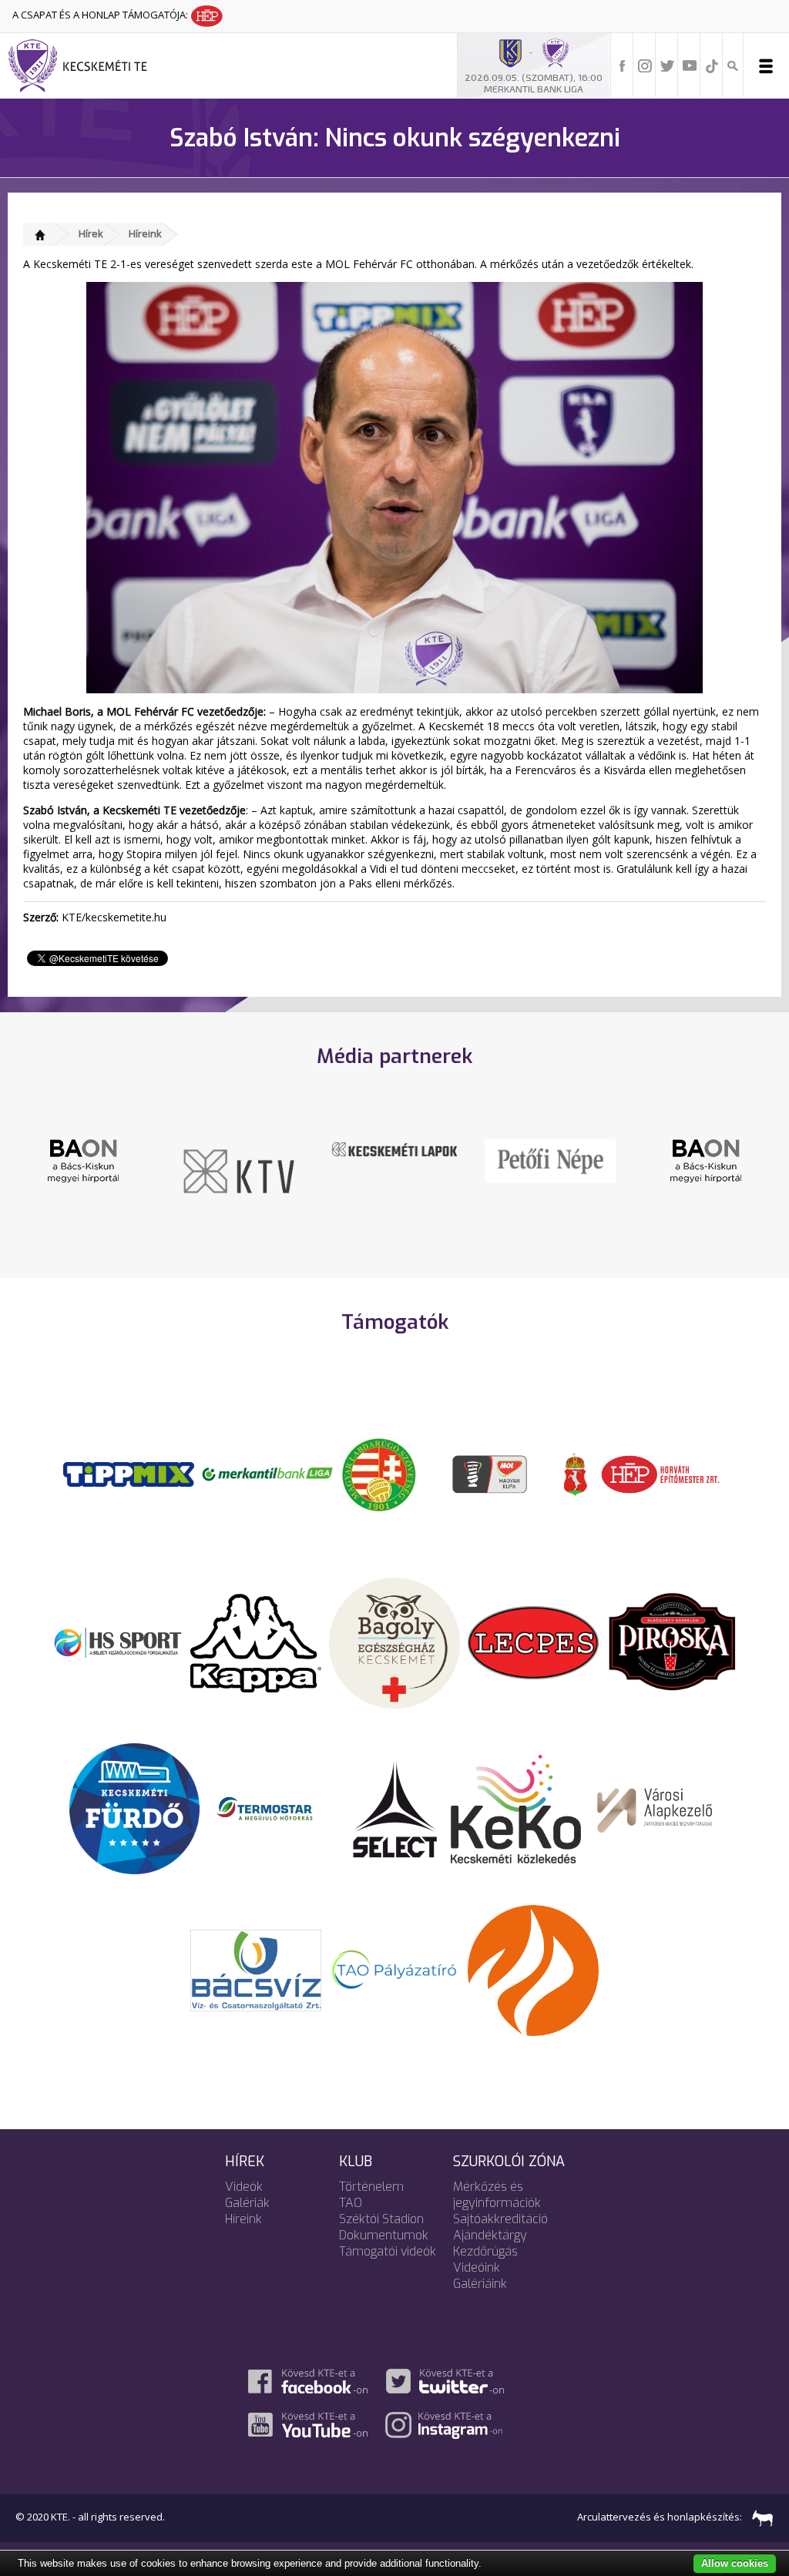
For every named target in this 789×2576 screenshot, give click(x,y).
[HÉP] (660, 1473)
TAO (351, 2203)
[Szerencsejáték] (129, 1473)
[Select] (395, 1808)
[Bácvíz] (256, 1969)
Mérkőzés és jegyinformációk (497, 2195)
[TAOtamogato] (394, 1969)
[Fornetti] (533, 1969)
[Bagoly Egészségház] (394, 1642)
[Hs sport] (117, 1642)
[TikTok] (712, 65)
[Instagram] (645, 65)
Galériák (247, 2203)
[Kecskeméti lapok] (239, 1148)
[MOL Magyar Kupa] (491, 1473)
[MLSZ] (379, 1473)
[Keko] (516, 1808)
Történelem (371, 2187)
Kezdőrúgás (485, 2251)
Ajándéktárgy (490, 2235)
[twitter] (667, 65)
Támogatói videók (388, 2251)
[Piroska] (672, 1642)
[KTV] (83, 1170)
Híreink (145, 233)
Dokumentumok (384, 2235)
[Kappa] (256, 1642)
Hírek (91, 233)
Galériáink (480, 2284)
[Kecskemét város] (576, 1473)
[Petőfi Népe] (394, 1159)
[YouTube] (690, 65)
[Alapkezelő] (655, 1808)
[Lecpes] (533, 1642)
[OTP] (267, 1473)
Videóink (477, 2267)
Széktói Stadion (381, 2219)
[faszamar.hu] (759, 2517)
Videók (244, 2187)
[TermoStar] (274, 1808)
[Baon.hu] (550, 1159)
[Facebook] (623, 65)
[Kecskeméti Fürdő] (135, 1808)
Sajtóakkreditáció (500, 2219)
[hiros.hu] (706, 1160)
